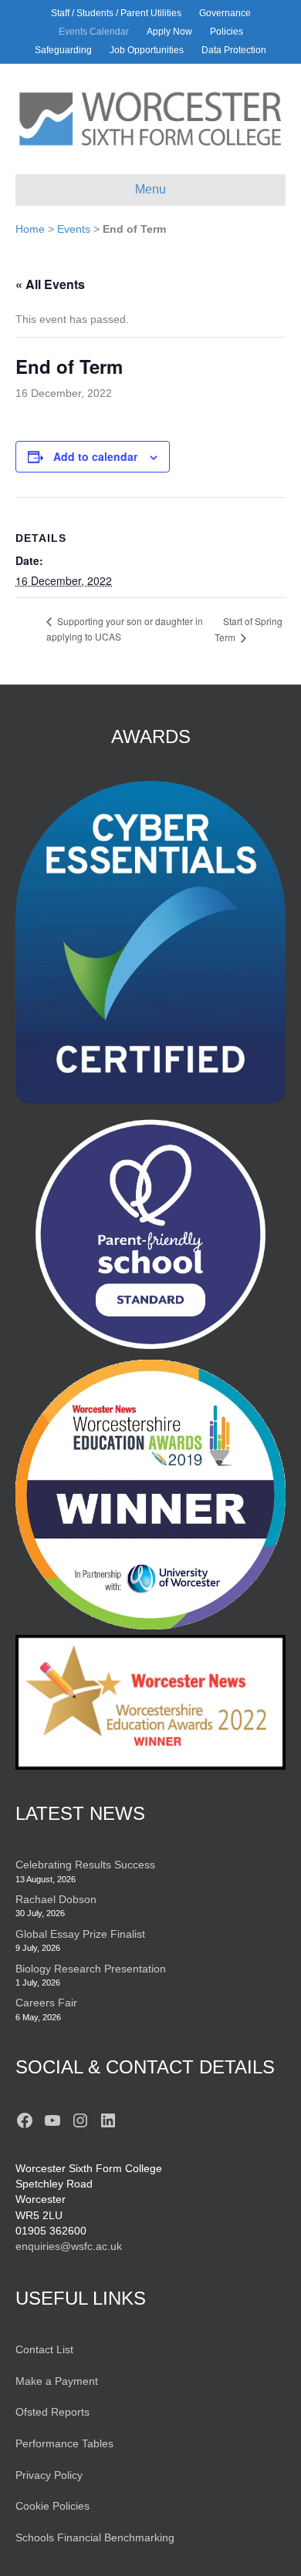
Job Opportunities (147, 50)
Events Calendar (94, 32)
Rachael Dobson (56, 1899)
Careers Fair (46, 2003)
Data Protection (234, 50)
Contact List (44, 2349)
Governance (225, 13)
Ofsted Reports (52, 2412)
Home (30, 229)
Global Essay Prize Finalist (80, 1934)
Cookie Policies (52, 2506)
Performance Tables (64, 2443)
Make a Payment (57, 2381)
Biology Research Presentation (91, 1969)
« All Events (50, 284)
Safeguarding (63, 50)
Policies (227, 32)
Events (74, 229)
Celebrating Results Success (85, 1865)
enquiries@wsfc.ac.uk (69, 2246)
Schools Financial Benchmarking (95, 2537)
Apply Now (169, 32)
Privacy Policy (49, 2475)
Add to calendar (95, 457)
